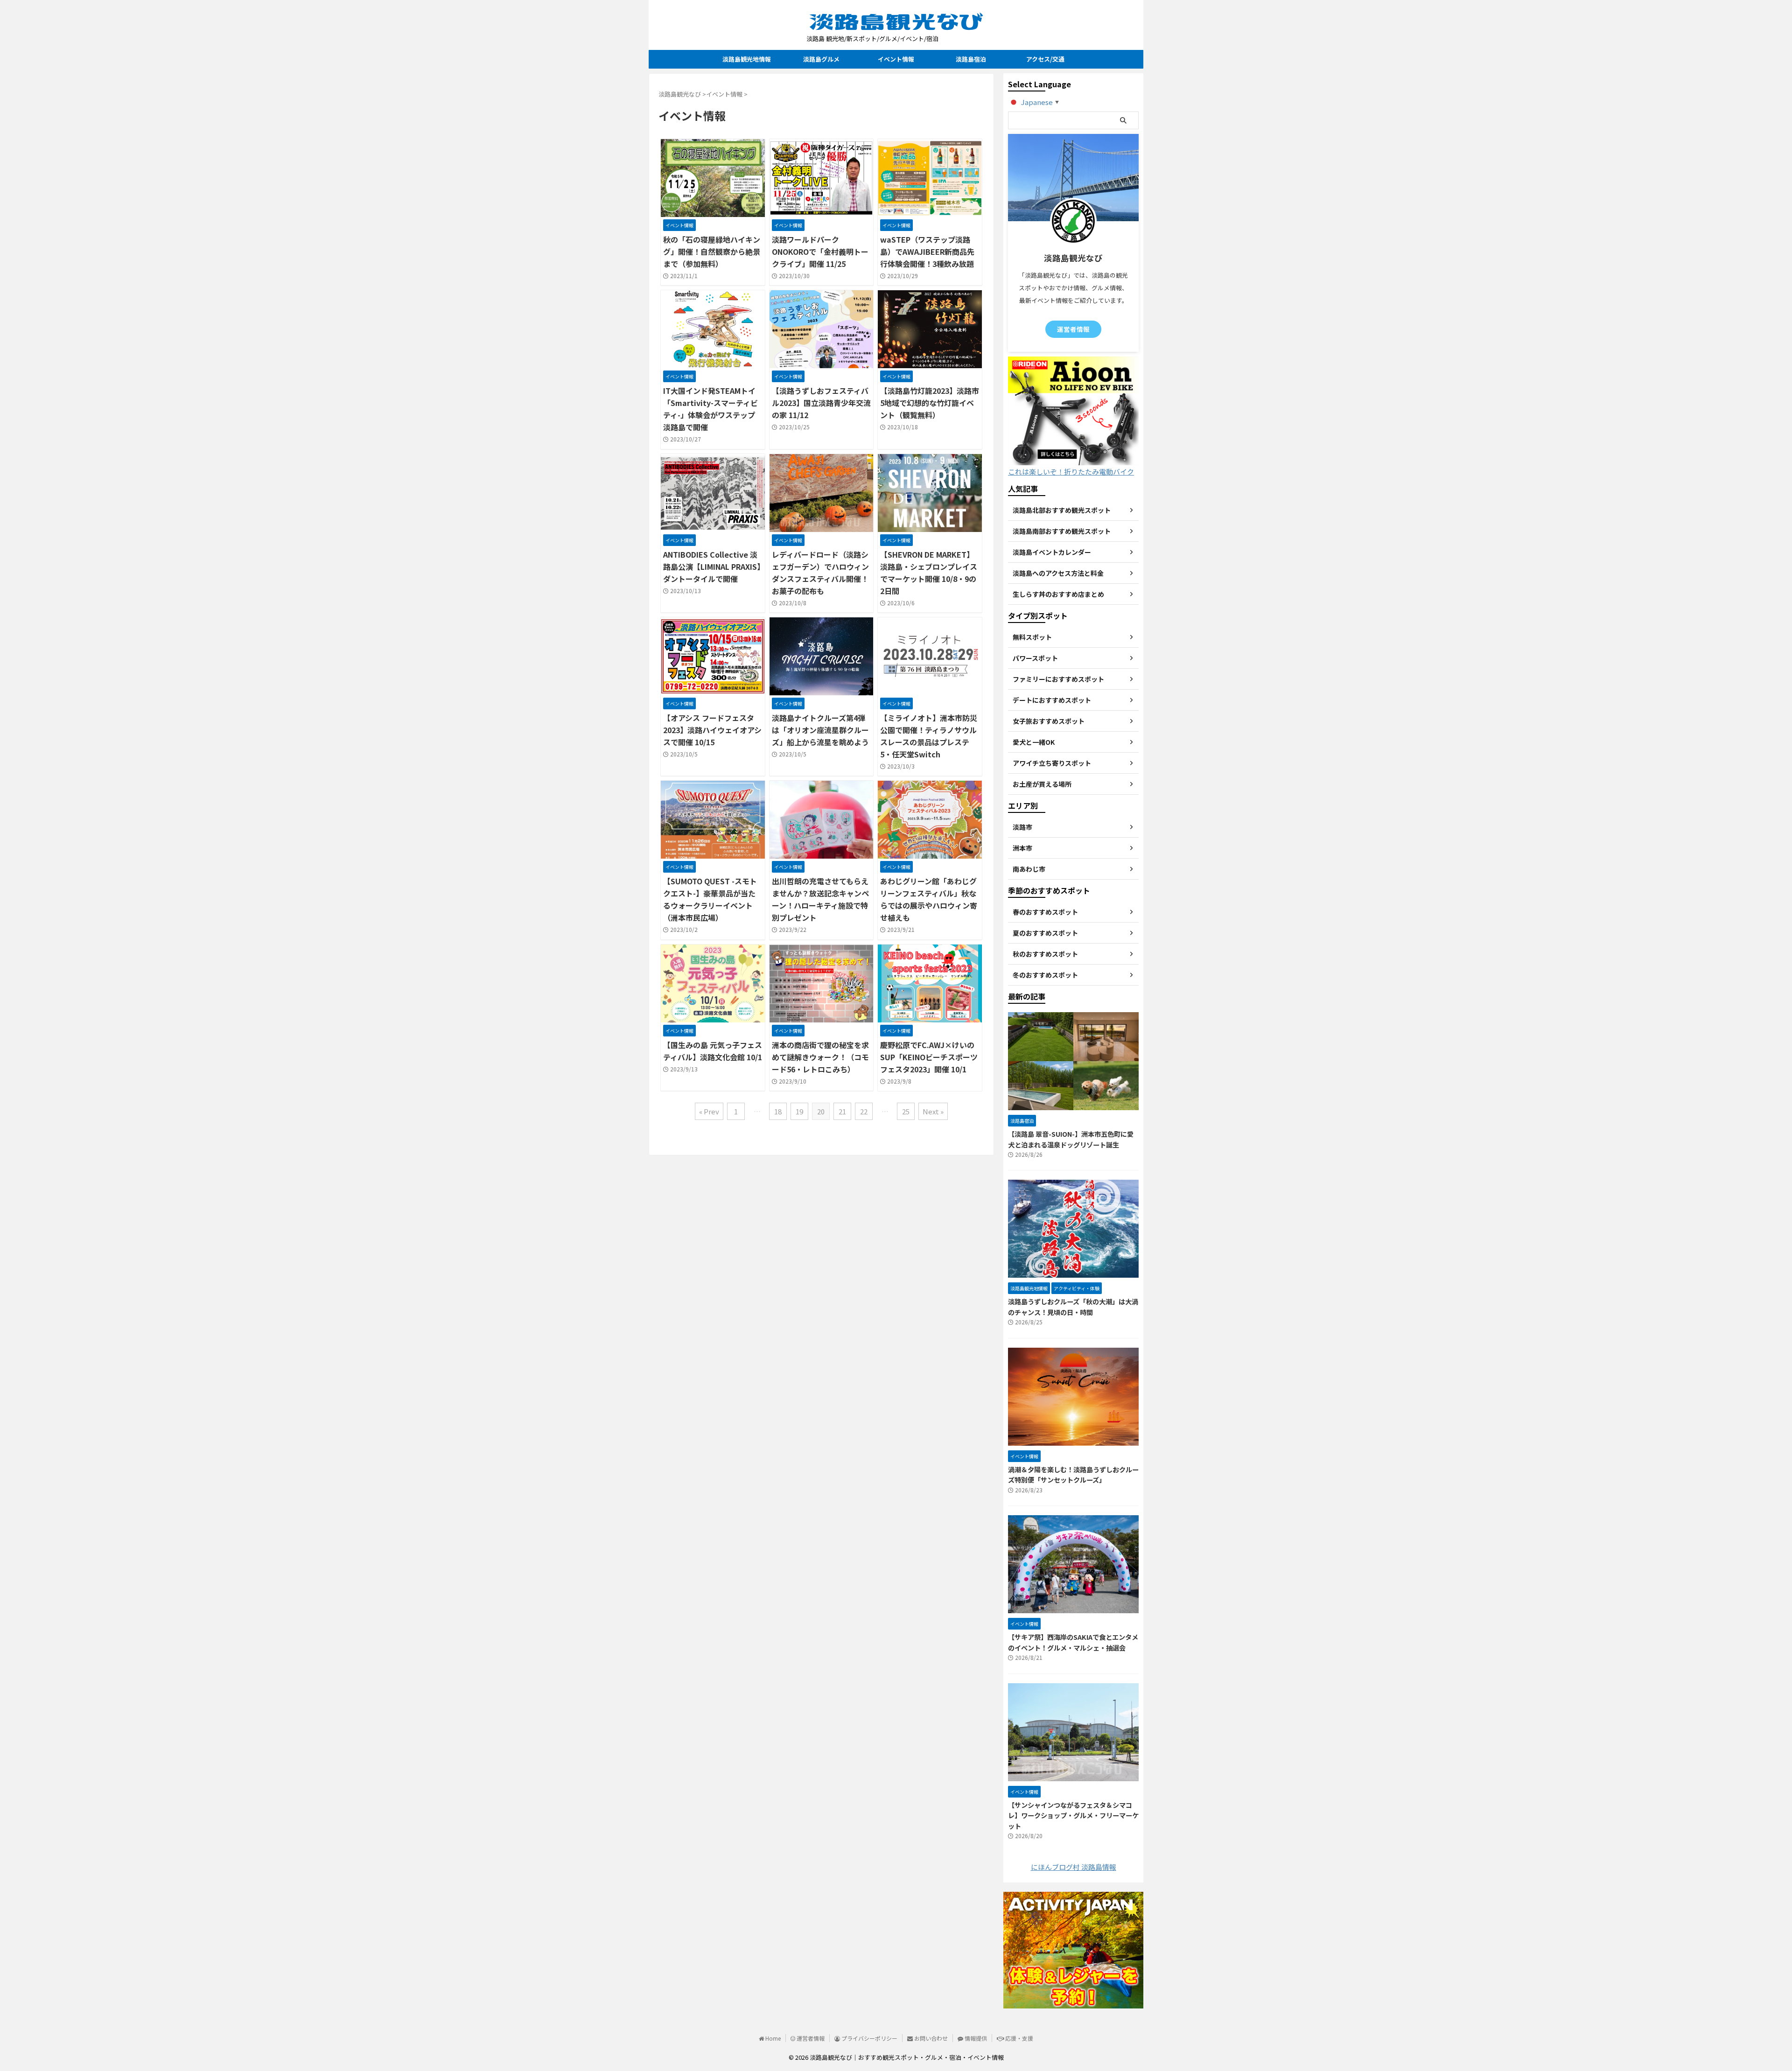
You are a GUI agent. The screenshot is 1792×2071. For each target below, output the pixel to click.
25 (906, 1111)
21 (842, 1111)
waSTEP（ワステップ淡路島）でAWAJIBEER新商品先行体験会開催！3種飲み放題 (927, 252)
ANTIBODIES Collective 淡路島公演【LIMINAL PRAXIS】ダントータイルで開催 (712, 567)
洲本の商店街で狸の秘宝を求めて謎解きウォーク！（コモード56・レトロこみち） (820, 1057)
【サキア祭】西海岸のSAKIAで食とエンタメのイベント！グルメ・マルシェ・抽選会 (1073, 1642)
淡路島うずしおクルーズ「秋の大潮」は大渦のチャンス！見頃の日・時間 (1073, 1307)
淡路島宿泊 (971, 59)
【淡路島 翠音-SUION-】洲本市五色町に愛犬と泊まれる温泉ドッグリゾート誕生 (1071, 1139)
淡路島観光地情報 (747, 59)
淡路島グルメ (821, 59)
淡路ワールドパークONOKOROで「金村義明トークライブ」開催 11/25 (820, 252)
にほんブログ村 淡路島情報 (1074, 1867)
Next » (933, 1111)
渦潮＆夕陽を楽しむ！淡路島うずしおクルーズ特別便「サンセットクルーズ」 (1073, 1475)
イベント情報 (896, 59)
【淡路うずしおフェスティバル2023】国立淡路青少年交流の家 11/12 (821, 403)
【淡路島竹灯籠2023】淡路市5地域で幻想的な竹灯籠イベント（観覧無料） (930, 403)
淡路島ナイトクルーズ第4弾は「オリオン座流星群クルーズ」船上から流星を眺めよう (820, 730)
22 (864, 1111)
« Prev (709, 1111)
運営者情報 (1073, 329)
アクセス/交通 (1045, 59)
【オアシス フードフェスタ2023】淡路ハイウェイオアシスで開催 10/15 (712, 730)
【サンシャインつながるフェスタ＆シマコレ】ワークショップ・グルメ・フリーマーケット (1073, 1815)
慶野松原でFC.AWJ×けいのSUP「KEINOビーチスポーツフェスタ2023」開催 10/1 (929, 1057)
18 (778, 1111)
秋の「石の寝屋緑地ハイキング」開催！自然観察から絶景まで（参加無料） (712, 252)
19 (799, 1111)
